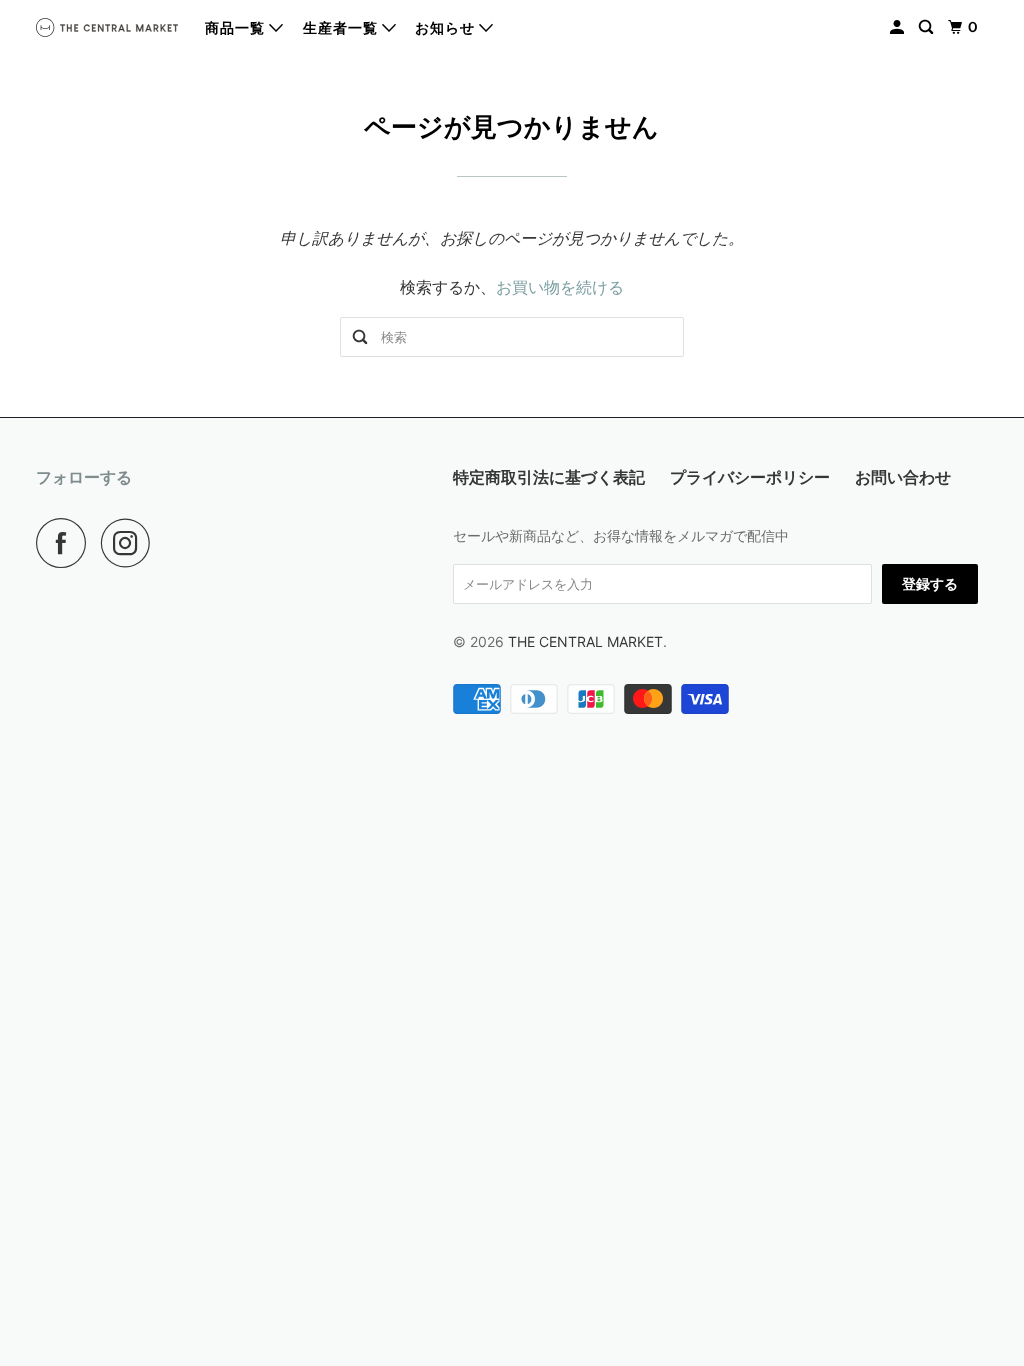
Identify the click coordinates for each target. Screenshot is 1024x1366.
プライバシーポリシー (750, 477)
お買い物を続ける (560, 287)
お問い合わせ (903, 477)
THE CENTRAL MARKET (585, 641)
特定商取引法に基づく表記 (549, 477)
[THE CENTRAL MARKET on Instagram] (131, 543)
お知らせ (447, 28)
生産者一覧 (342, 28)
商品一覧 (237, 28)
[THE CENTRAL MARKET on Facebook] (66, 543)
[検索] (928, 27)
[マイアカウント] (899, 27)
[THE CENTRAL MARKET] (107, 27)
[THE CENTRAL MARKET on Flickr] (171, 543)
